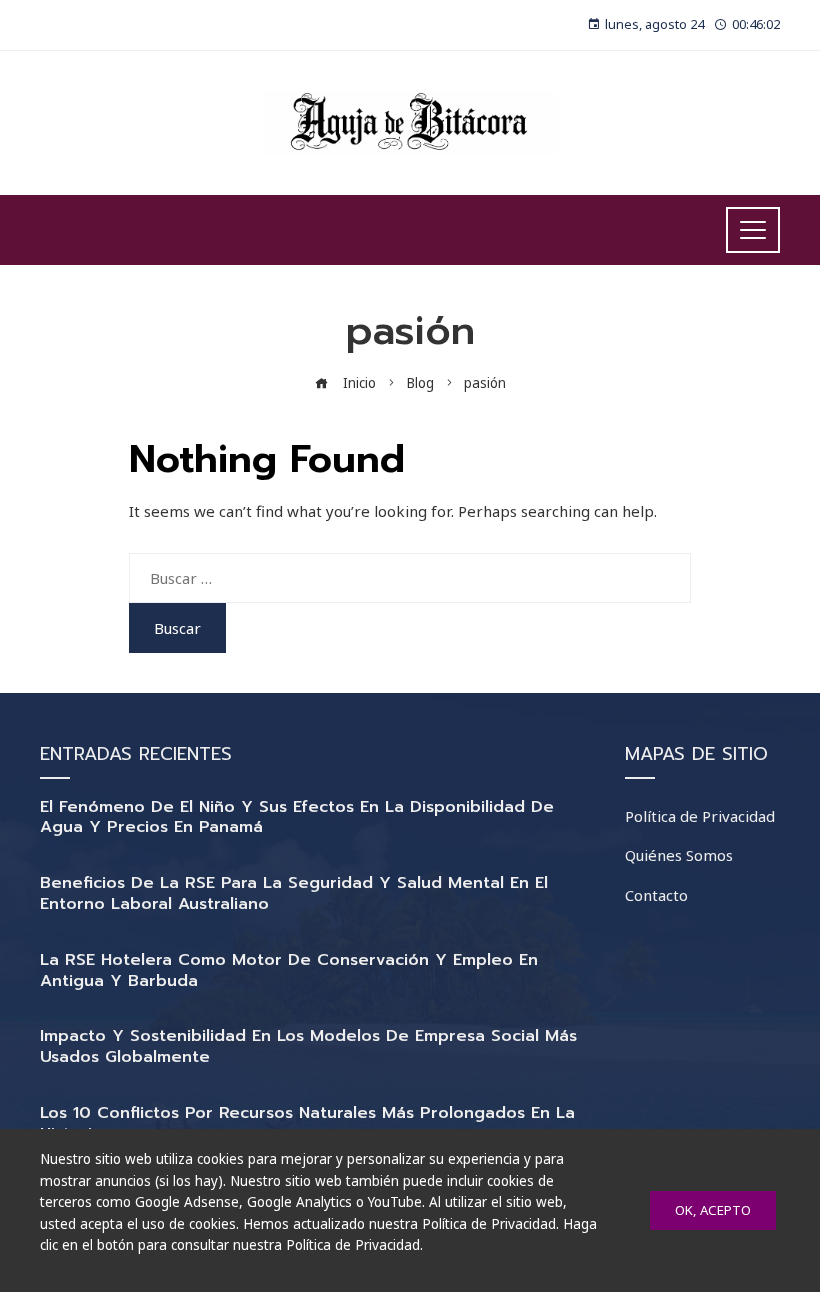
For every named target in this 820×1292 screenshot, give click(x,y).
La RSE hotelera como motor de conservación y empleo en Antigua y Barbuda (289, 970)
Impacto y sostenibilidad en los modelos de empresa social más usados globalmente (308, 1046)
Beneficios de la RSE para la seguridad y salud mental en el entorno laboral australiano (294, 893)
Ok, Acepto (713, 1210)
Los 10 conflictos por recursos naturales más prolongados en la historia (307, 1123)
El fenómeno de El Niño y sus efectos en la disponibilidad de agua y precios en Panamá (297, 817)
